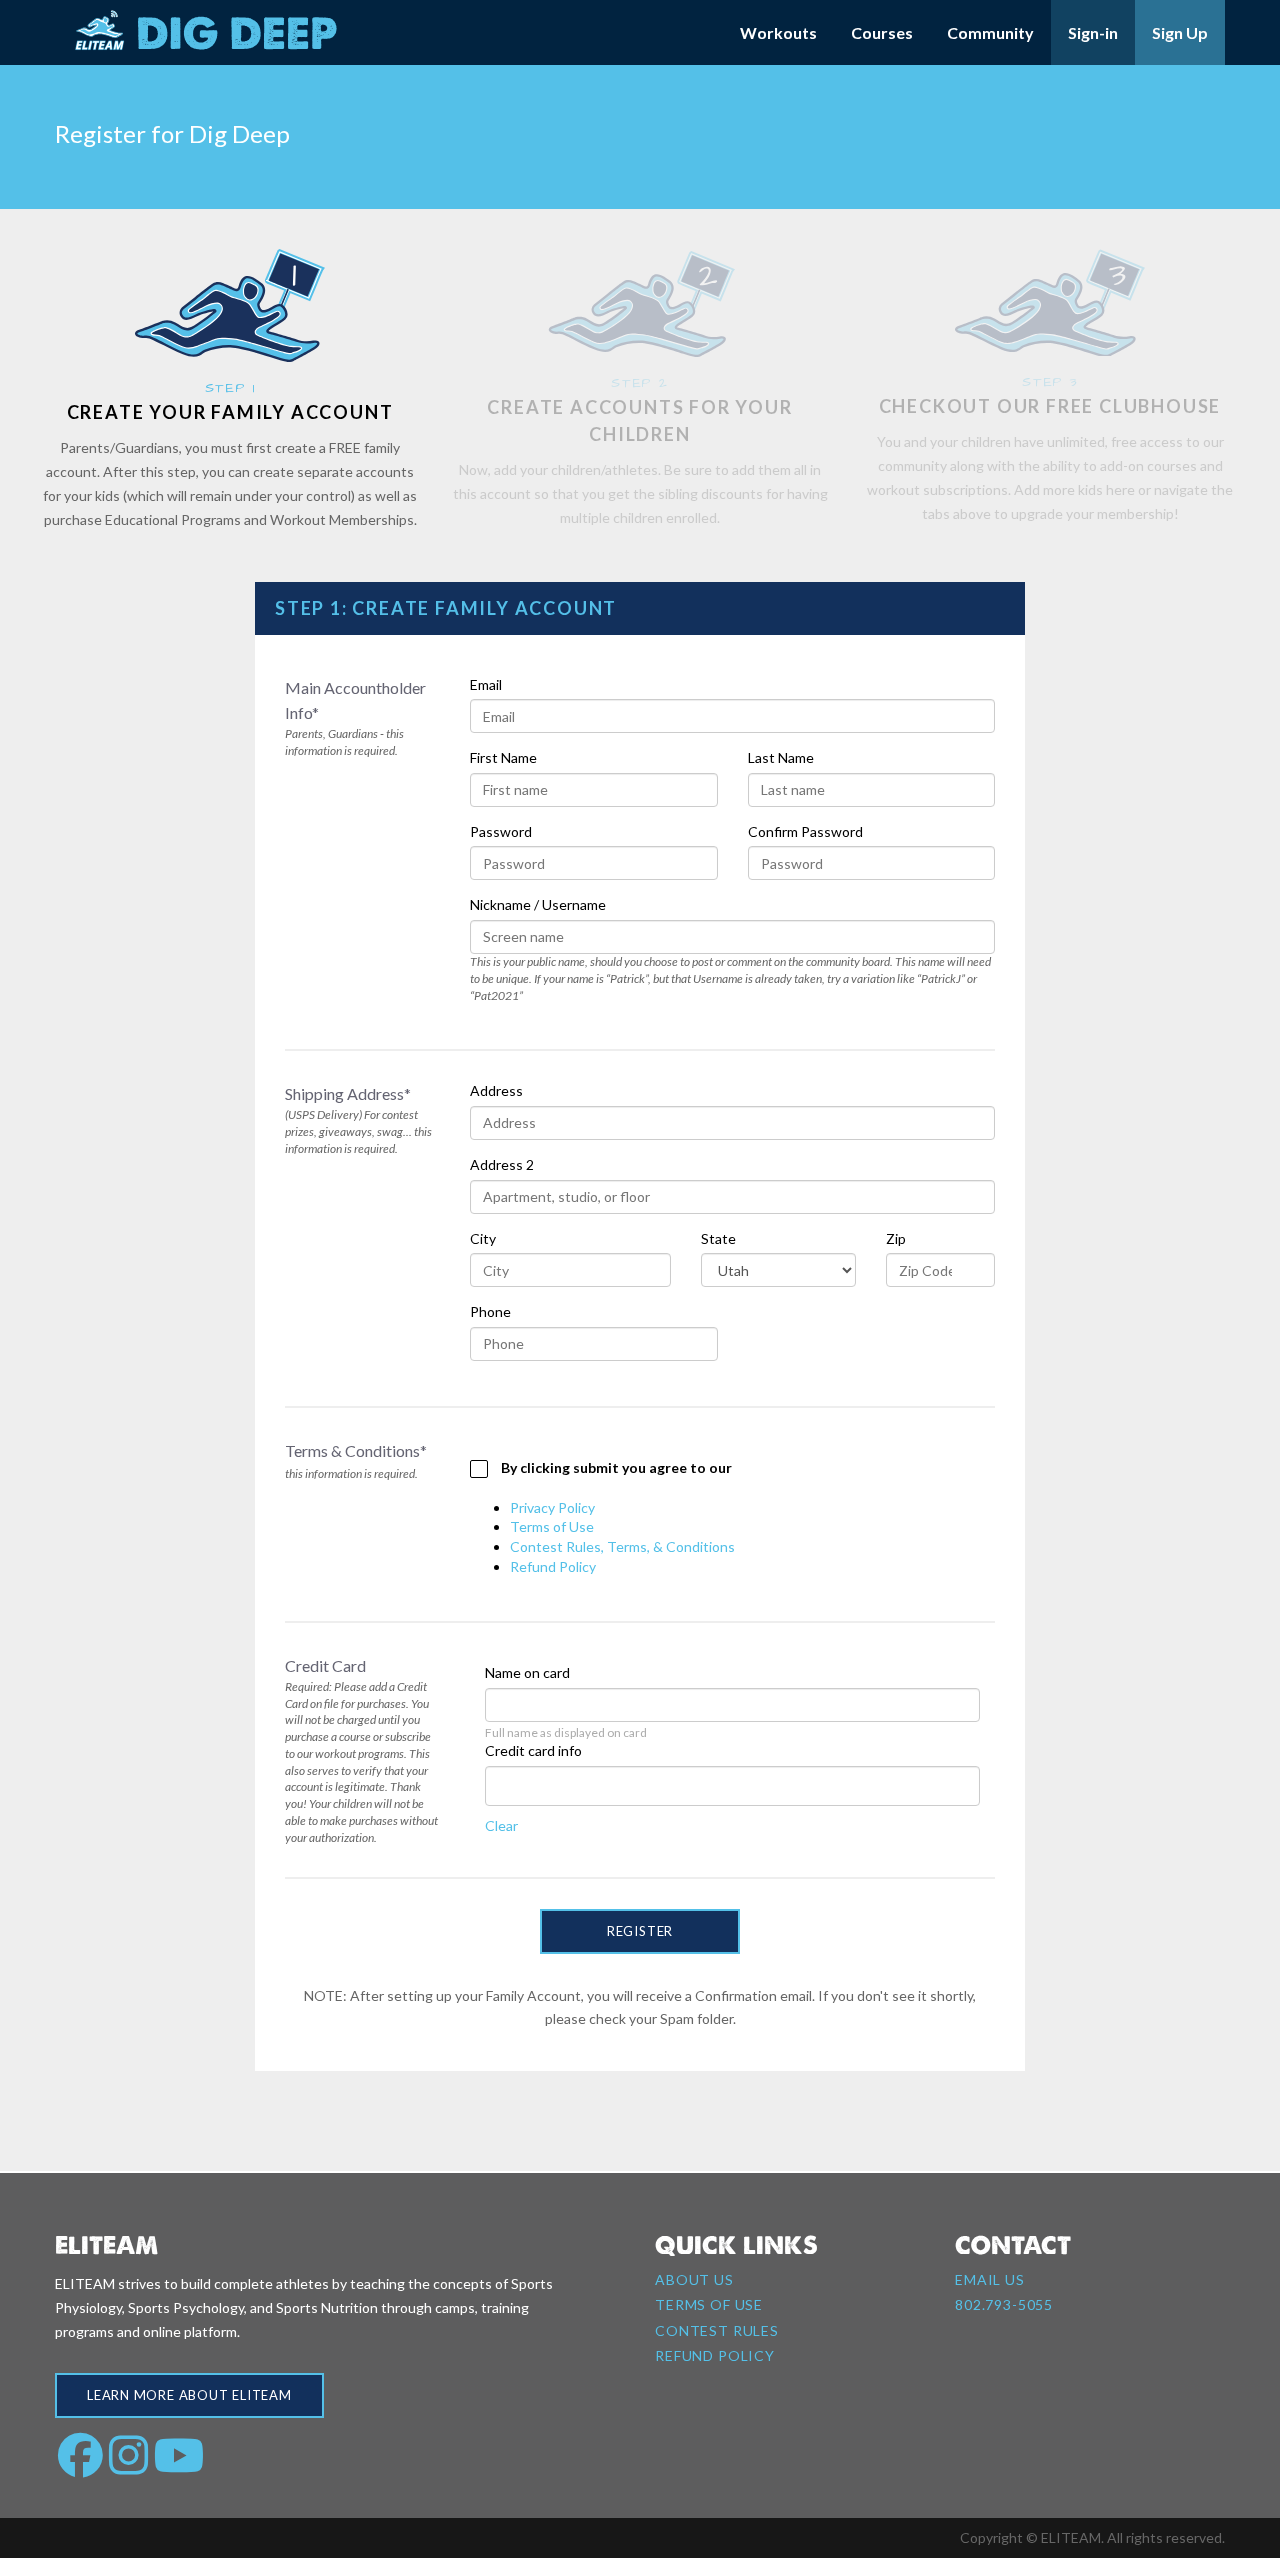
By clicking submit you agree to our (615, 1467)
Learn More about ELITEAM (189, 2395)
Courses (882, 32)
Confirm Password (805, 831)
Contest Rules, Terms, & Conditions (622, 1546)
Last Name (781, 757)
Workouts (778, 32)
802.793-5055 (1004, 2304)
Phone (490, 1311)
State (718, 1238)
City (483, 1238)
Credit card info (533, 1750)
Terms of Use (552, 1526)
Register (640, 1931)
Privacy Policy (552, 1507)
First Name (503, 757)
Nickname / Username (538, 904)
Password (501, 831)
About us (694, 2279)
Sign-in (1093, 32)
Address (496, 1090)
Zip (896, 1238)
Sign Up (1180, 32)
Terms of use (709, 2304)
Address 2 (502, 1164)
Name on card (527, 1672)
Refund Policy (553, 1566)
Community (990, 32)
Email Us (990, 2279)
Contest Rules (717, 2330)
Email (486, 684)
